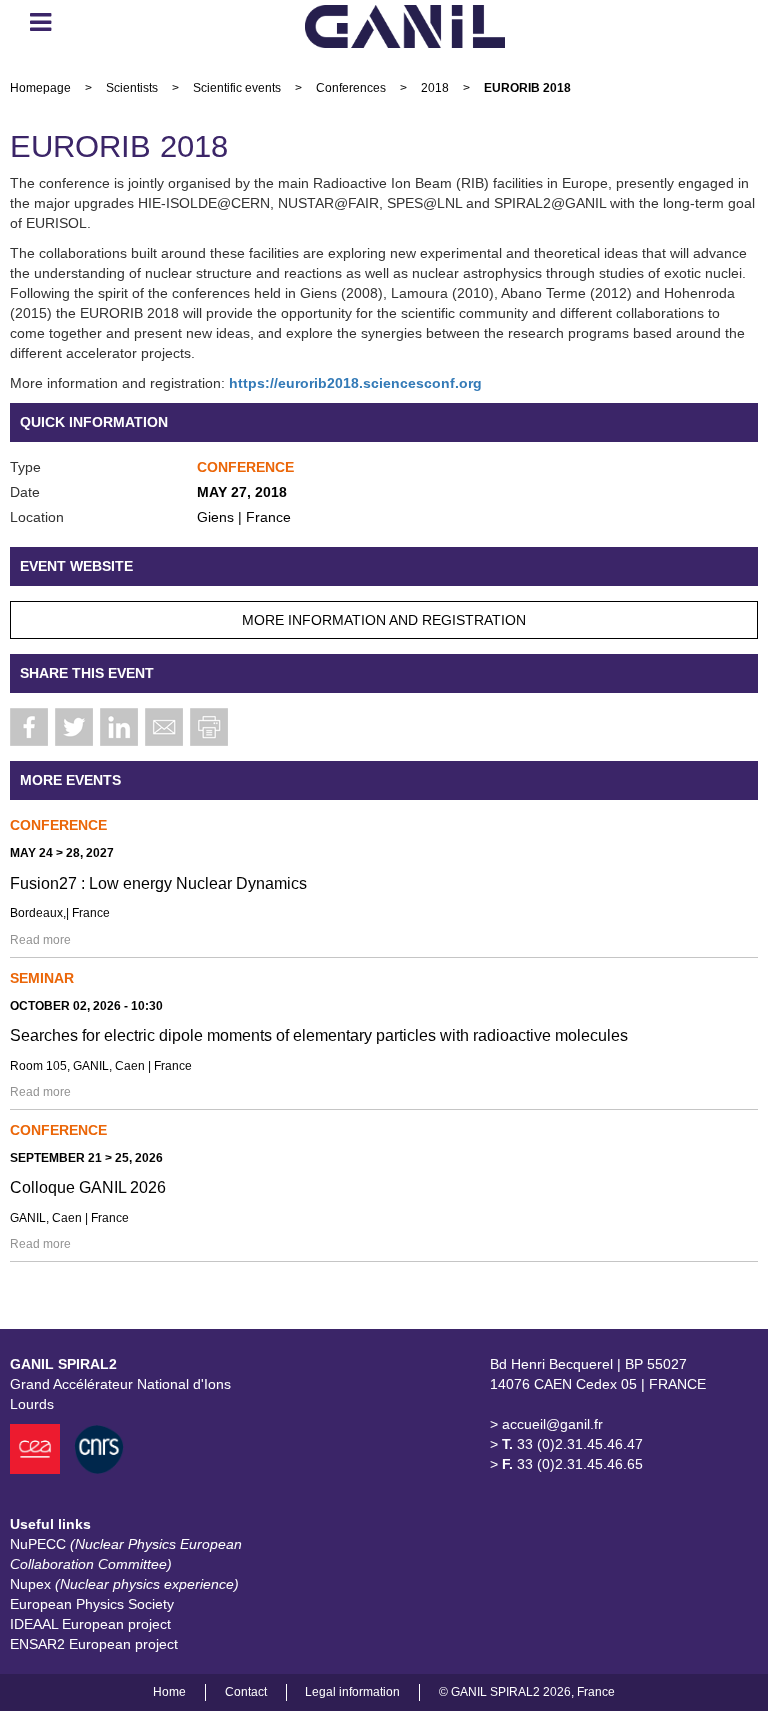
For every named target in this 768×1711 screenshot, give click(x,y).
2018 (435, 88)
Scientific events (237, 88)
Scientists (132, 88)
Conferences (351, 88)
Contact (246, 1692)
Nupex (124, 1584)
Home (169, 1692)
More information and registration (384, 620)
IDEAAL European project (90, 1624)
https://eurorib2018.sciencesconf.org (355, 383)
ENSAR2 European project (94, 1644)
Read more (40, 940)
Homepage (40, 88)
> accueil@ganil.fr (546, 1424)
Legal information (352, 1692)
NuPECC (126, 1554)
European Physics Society (92, 1604)
